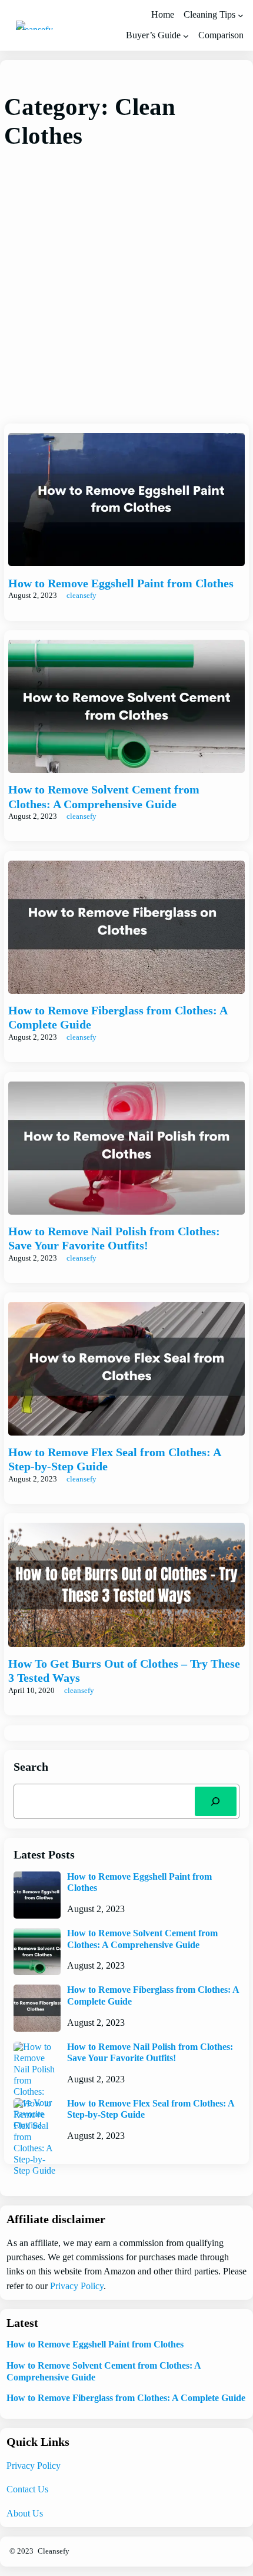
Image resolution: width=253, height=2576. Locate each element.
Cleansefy (54, 2551)
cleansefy (81, 596)
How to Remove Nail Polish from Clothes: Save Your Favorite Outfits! (114, 1239)
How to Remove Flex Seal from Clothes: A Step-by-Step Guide (114, 1459)
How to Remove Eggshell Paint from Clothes (121, 583)
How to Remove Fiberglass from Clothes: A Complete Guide (118, 1018)
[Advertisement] (126, 287)
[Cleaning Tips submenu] (241, 15)
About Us (25, 2514)
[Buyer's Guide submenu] (186, 36)
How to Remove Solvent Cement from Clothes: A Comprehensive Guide (104, 797)
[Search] (216, 1801)
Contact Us (27, 2489)
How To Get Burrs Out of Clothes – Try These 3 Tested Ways (124, 1671)
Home (163, 15)
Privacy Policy (77, 2286)
